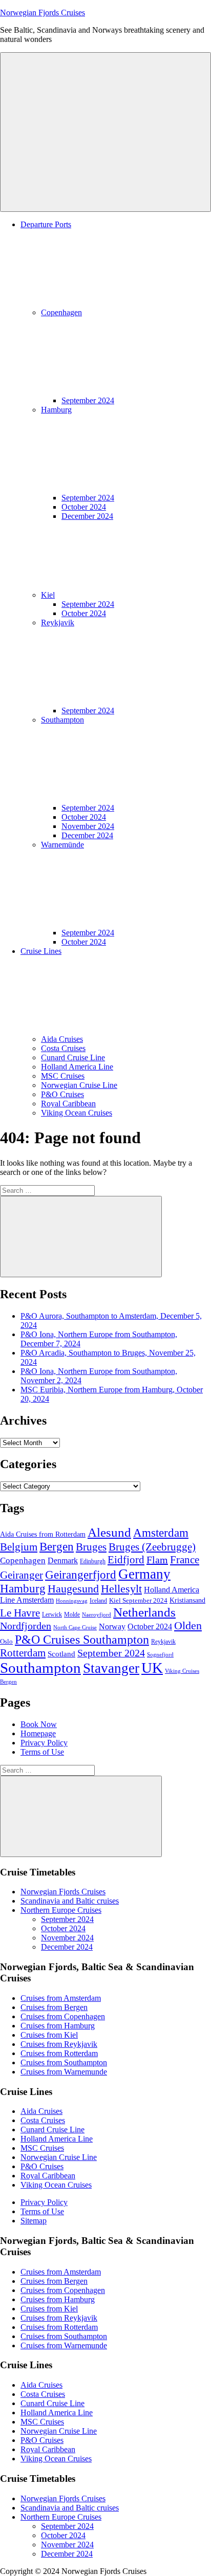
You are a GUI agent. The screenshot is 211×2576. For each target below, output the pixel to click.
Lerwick (52, 1614)
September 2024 (88, 400)
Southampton (40, 1668)
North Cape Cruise (75, 1628)
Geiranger (22, 1575)
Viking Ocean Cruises (77, 1113)
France (185, 1560)
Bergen (57, 1546)
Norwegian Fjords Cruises (43, 13)
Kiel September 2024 (138, 1600)
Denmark (63, 1561)
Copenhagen (23, 1560)
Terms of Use (42, 1752)
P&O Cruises (62, 1094)
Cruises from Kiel (49, 2035)
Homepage (38, 1733)
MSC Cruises (63, 1076)
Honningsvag (72, 1601)
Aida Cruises (62, 1039)
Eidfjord (126, 1560)
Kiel (48, 595)
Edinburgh (93, 1561)
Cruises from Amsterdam (61, 1998)
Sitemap (34, 2221)
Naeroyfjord (97, 1615)
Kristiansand (187, 1600)
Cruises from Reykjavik (59, 2044)
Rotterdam (23, 1653)
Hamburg (23, 1589)
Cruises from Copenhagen (63, 2016)
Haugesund (73, 1589)
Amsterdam (161, 1533)
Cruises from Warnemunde (64, 2072)
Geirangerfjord (81, 1575)
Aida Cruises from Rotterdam (43, 1534)
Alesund (109, 1532)
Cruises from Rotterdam (59, 2053)
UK (152, 1668)
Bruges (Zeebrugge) (152, 1547)
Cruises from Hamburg (58, 2026)
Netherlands (144, 1612)
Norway (112, 1627)
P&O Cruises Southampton (82, 1639)
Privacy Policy (44, 1743)
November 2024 (88, 826)
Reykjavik (163, 1642)
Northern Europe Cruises (61, 1910)
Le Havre (20, 1613)
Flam (157, 1560)
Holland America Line (77, 1067)
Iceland (98, 1601)
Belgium (19, 1547)
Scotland (61, 1654)
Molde (72, 1614)
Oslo (6, 1641)
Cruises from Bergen (54, 2007)
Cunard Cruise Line (73, 1057)
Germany (144, 1574)
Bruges (91, 1547)
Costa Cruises (63, 1048)
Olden (188, 1626)
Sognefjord (160, 1655)
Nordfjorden (26, 1626)
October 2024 (84, 507)
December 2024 (87, 516)
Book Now (39, 1724)
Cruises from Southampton (64, 2062)
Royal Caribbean (68, 1104)
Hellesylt (121, 1589)
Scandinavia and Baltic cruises (70, 1901)
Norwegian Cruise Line (79, 1085)
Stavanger (111, 1668)
